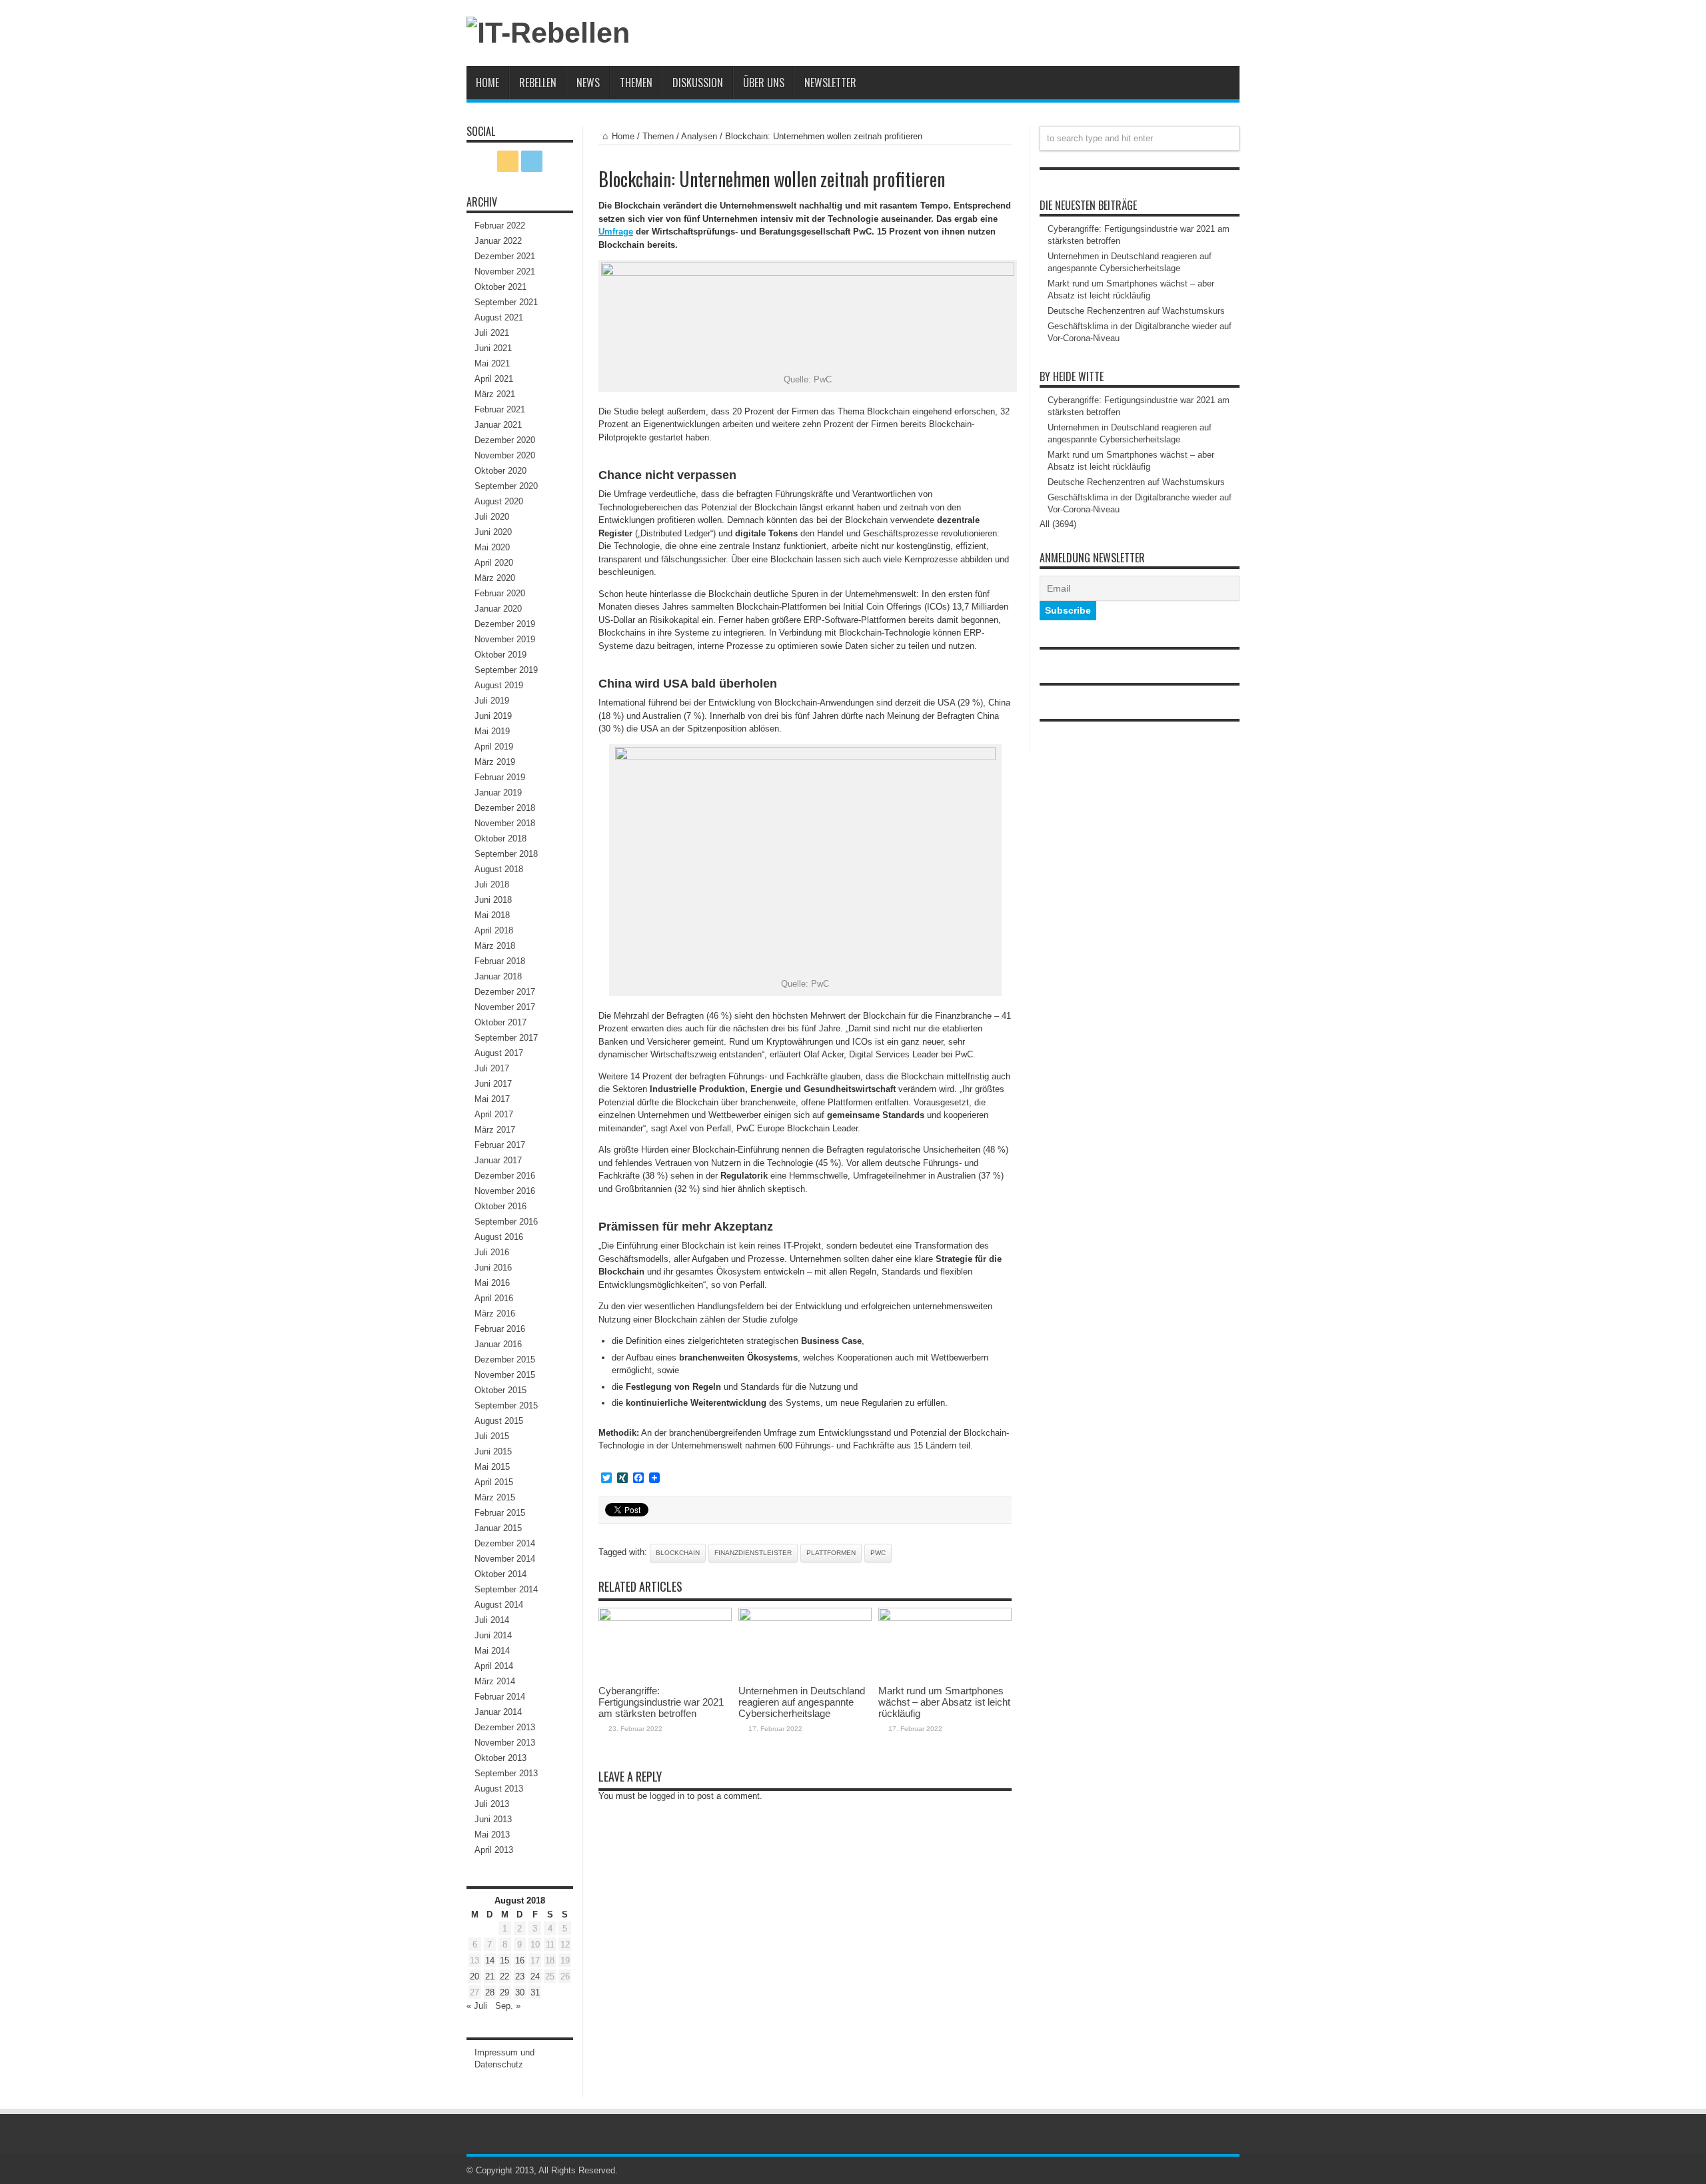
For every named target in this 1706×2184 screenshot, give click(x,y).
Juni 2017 (493, 1084)
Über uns (764, 83)
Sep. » (508, 2006)
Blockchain (678, 1553)
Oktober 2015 (500, 1390)
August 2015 (499, 1421)
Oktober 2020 (500, 471)
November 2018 (505, 823)
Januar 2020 (498, 609)
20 (474, 1976)
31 (535, 1992)
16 (520, 1960)
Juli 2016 (492, 1252)
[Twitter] (532, 161)
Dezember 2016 (505, 1176)
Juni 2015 (493, 1451)
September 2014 (506, 1589)
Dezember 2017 (505, 992)
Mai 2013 (492, 1835)
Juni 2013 (493, 1819)
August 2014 (499, 1605)
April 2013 (494, 1850)
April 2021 (494, 379)
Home (487, 83)
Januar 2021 (498, 425)
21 (490, 1976)
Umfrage (616, 232)
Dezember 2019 (505, 624)
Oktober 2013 (500, 1758)
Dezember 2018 (505, 808)
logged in (667, 1796)
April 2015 (494, 1482)
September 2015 (506, 1405)
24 (535, 1976)
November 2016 (505, 1191)
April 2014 (494, 1666)
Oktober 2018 (500, 838)
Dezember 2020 (505, 440)
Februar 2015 (500, 1513)
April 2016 (494, 1298)
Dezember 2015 (505, 1360)
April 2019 (494, 747)
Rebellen (538, 83)
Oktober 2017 (500, 1022)
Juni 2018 (493, 900)
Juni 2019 (493, 716)
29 (504, 1992)
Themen (636, 83)
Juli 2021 (492, 333)
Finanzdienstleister (753, 1553)
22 (504, 1976)
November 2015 (505, 1375)
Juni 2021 (493, 348)
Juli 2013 (492, 1804)
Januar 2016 (498, 1344)
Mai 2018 (492, 915)
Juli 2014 (492, 1620)
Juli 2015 (492, 1436)
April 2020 (494, 563)
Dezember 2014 (505, 1543)
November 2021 (505, 272)
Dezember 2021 (505, 256)
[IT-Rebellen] (548, 33)
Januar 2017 (498, 1160)
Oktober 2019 (500, 655)
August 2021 (499, 317)
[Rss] (508, 161)
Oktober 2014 (500, 1574)
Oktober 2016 (500, 1206)
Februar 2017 (500, 1145)
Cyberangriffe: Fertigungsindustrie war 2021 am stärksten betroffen (661, 1702)
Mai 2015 (492, 1467)
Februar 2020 (500, 593)
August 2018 (499, 869)
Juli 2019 (492, 701)
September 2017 (506, 1038)
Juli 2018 (492, 884)
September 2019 (506, 670)
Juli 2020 (492, 517)
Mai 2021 (492, 363)
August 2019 (499, 685)
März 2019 (495, 762)
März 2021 (495, 394)
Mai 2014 (492, 1651)
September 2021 (506, 302)
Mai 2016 (492, 1283)
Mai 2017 (492, 1099)
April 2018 (494, 930)
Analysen (699, 136)
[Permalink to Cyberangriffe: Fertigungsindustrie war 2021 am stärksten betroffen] (665, 1618)
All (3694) (1058, 524)
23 (520, 1976)
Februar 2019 (500, 777)
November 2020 (505, 455)
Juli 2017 (492, 1068)
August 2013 (499, 1789)
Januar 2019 (498, 793)
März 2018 (495, 946)
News (588, 83)
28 (490, 1992)
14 (490, 1960)
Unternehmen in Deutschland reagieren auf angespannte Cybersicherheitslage (802, 1702)
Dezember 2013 (505, 1727)
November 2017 (505, 1007)
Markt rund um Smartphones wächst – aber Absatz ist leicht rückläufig (944, 1702)
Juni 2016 (493, 1268)
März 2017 (495, 1130)
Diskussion (698, 83)
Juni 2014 (493, 1635)
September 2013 (506, 1773)
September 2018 (506, 854)
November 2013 (505, 1743)
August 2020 (499, 501)
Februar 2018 (500, 961)
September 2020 (506, 486)
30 (520, 1992)
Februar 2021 (500, 409)
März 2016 (495, 1314)
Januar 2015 (498, 1528)
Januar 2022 (498, 241)
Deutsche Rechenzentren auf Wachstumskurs (1136, 311)
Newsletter (830, 83)
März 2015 (495, 1497)
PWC (878, 1553)
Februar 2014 (500, 1697)
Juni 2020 (493, 532)
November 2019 (505, 639)
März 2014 (495, 1681)
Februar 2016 (500, 1329)
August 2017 (499, 1053)
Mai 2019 (492, 731)
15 (504, 1960)
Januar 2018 (498, 976)
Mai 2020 (492, 547)
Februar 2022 (500, 226)
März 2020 (495, 578)
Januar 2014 (498, 1712)
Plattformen (831, 1553)
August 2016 (499, 1237)
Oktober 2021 (500, 287)
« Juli (477, 2006)
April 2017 (494, 1114)
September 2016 (506, 1222)
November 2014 (505, 1559)
